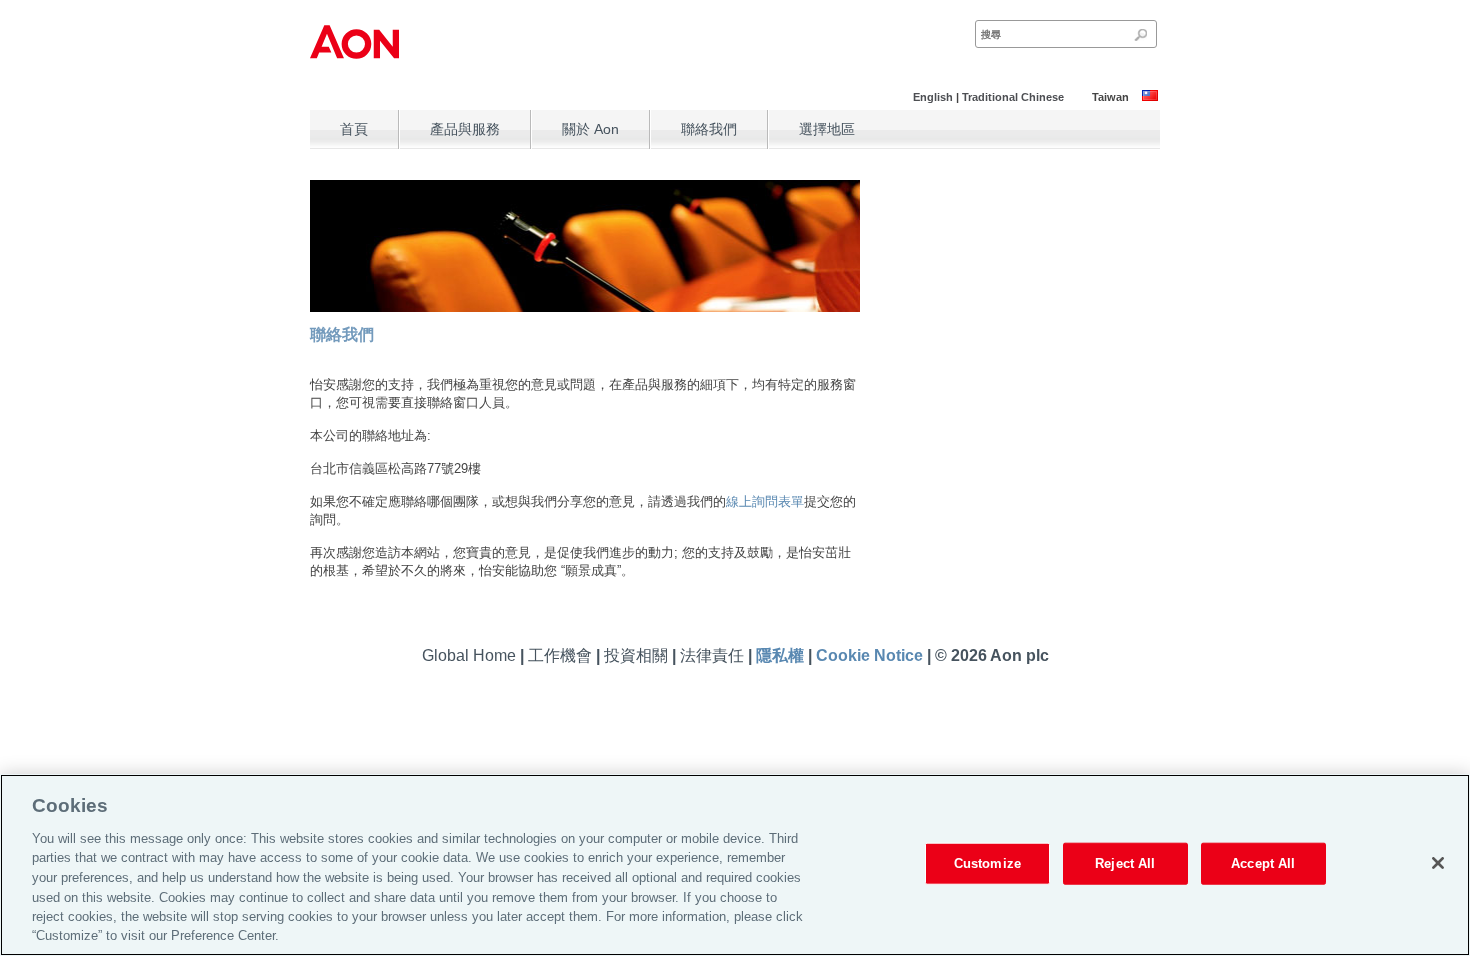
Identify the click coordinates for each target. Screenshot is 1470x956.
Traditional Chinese (1013, 97)
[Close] (1438, 863)
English (933, 97)
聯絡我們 (709, 129)
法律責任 (714, 655)
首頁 (354, 129)
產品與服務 (465, 129)
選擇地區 (827, 129)
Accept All (1263, 863)
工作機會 (562, 655)
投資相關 (638, 655)
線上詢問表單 (765, 501)
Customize (987, 863)
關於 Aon (590, 129)
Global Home (471, 655)
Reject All (1125, 863)
